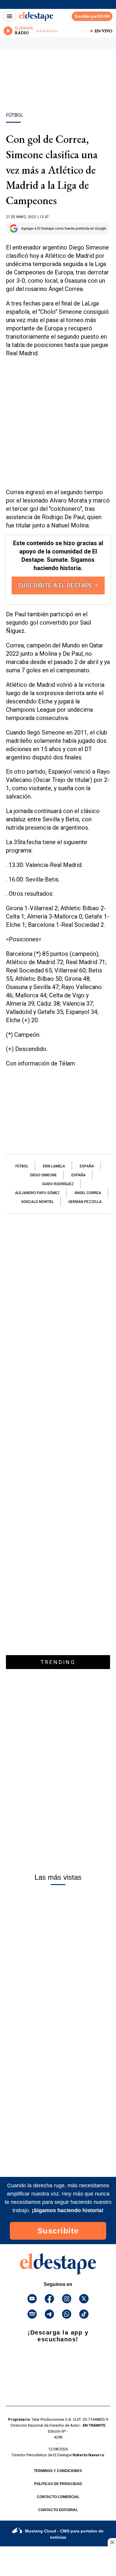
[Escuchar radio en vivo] (8, 31)
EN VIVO (104, 31)
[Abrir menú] (10, 16)
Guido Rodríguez (58, 1184)
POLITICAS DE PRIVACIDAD (58, 2484)
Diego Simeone (43, 1175)
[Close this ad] (112, 2542)
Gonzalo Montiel (37, 1202)
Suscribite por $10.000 (92, 16)
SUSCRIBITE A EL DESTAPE (56, 585)
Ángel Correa (88, 1193)
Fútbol (22, 1166)
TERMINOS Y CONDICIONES (58, 2471)
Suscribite (58, 2231)
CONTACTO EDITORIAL (58, 2510)
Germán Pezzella (85, 1202)
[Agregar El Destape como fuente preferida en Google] (58, 228)
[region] (58, 91)
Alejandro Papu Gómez (37, 1193)
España (87, 1166)
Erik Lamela (54, 1166)
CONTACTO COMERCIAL (58, 2497)
